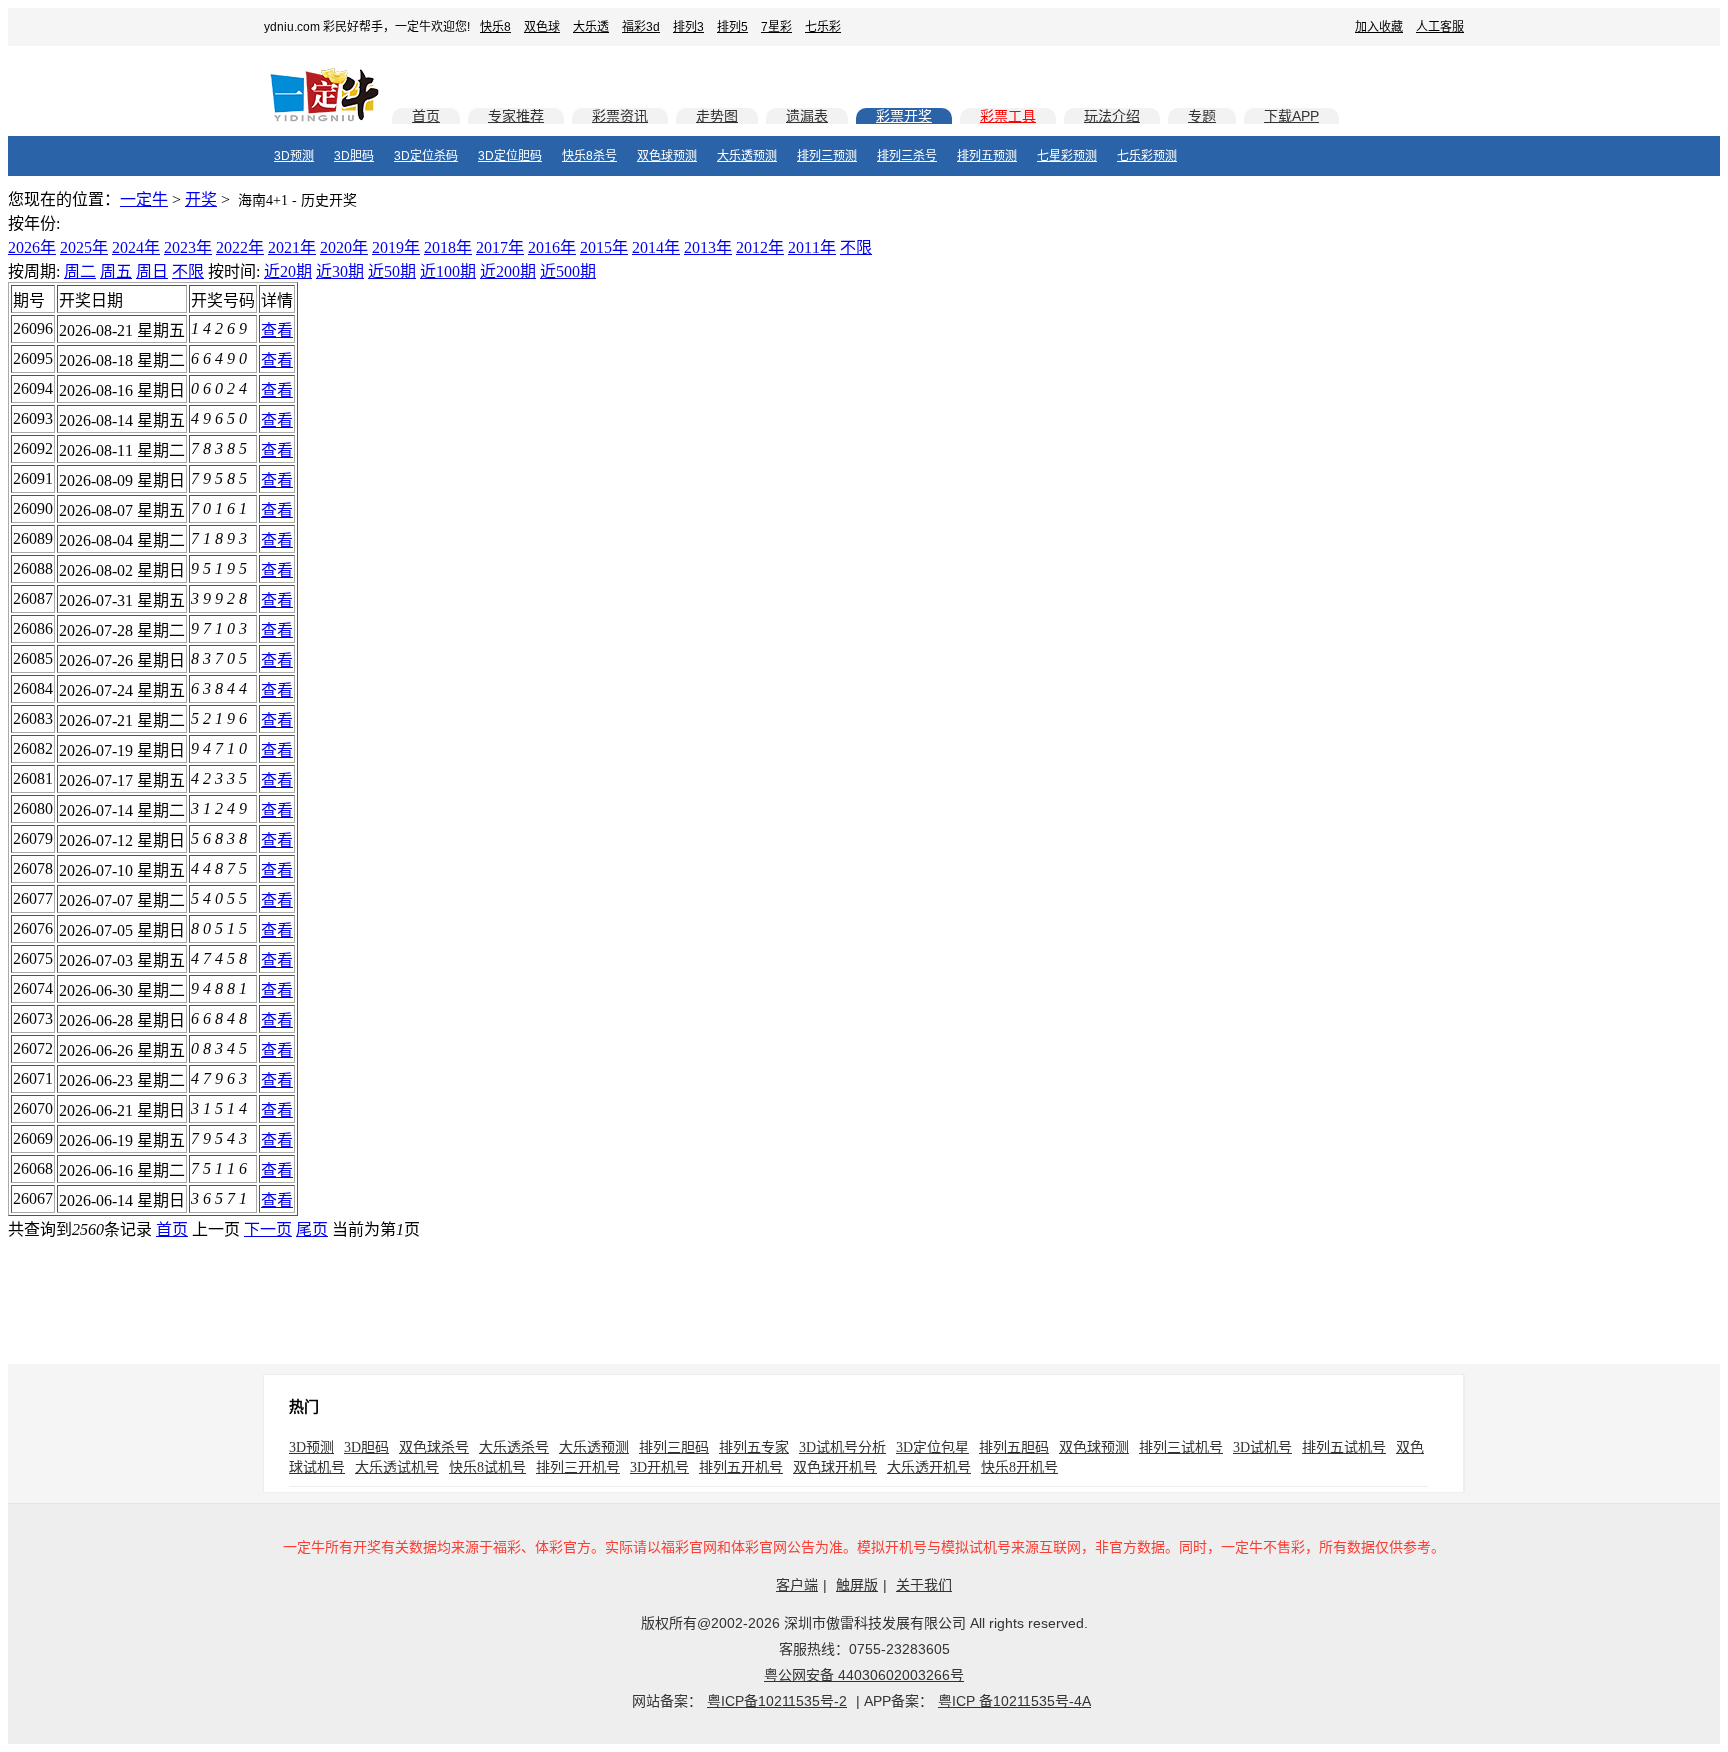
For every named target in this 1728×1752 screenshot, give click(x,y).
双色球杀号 (434, 1447)
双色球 (542, 27)
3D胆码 (354, 156)
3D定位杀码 (426, 156)
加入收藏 (1379, 27)
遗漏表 (807, 116)
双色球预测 (667, 156)
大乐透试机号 (397, 1467)
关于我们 (924, 1585)
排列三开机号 (578, 1467)
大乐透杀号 (514, 1447)
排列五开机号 (741, 1467)
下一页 (268, 1229)
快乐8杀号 (589, 156)
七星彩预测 (1067, 156)
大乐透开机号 (929, 1467)
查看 (277, 330)
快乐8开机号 (1019, 1467)
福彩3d (641, 27)
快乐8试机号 (487, 1467)
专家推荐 (516, 116)
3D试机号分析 (842, 1447)
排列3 (688, 27)
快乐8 (495, 27)
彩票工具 (1008, 116)
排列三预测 (827, 156)
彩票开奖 (904, 116)
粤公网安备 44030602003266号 (864, 1675)
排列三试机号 (1181, 1447)
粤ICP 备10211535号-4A (1014, 1701)
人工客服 (1440, 27)
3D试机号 (1262, 1447)
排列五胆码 (1014, 1447)
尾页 (312, 1229)
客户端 (797, 1585)
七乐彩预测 (1147, 156)
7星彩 (776, 27)
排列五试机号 (1344, 1447)
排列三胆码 (674, 1447)
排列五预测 (987, 156)
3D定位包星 (932, 1447)
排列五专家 (754, 1447)
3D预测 (294, 156)
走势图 (717, 116)
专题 (1202, 116)
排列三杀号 (907, 156)
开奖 (201, 199)
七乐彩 (823, 27)
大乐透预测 (747, 156)
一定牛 (144, 199)
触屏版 (857, 1585)
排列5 (732, 27)
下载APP (1291, 116)
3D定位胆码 (510, 156)
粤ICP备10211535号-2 (777, 1701)
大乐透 (591, 27)
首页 (426, 116)
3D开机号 (659, 1467)
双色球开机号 (835, 1467)
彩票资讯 (620, 116)
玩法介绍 (1112, 116)
